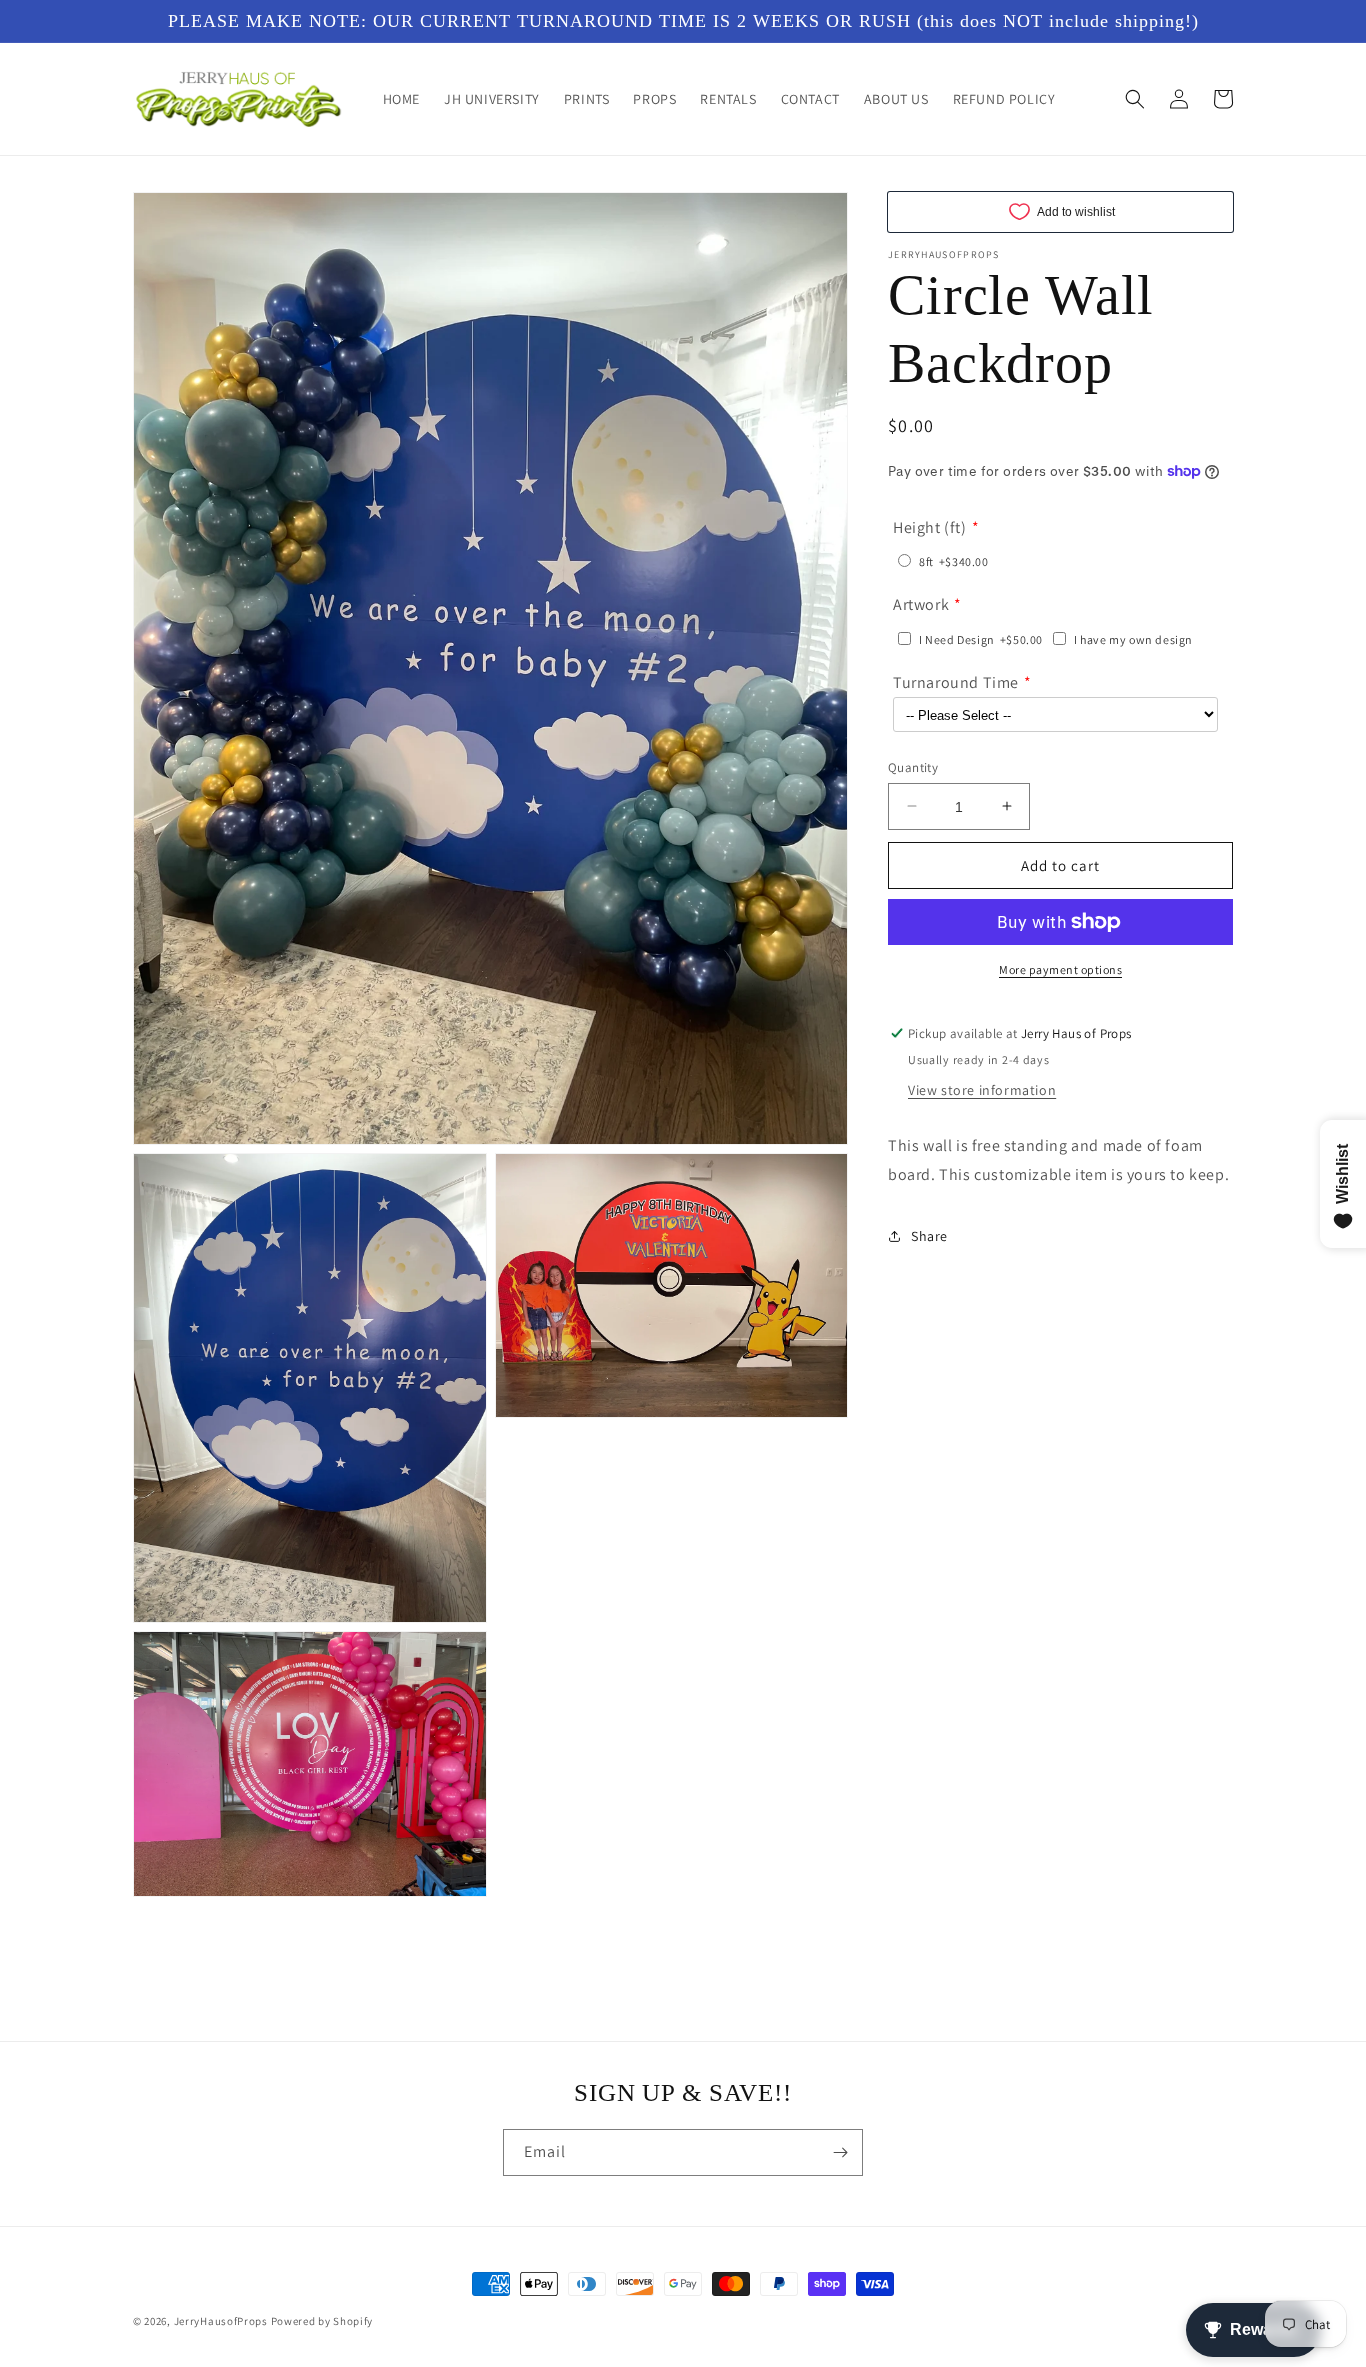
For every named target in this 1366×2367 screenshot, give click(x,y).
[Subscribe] (840, 2152)
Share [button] (929, 1236)
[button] (1135, 99)
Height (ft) (930, 526)
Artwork (921, 604)
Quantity (913, 766)
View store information (982, 1090)
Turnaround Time (956, 682)
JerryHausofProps (221, 2321)
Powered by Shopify (322, 2321)
